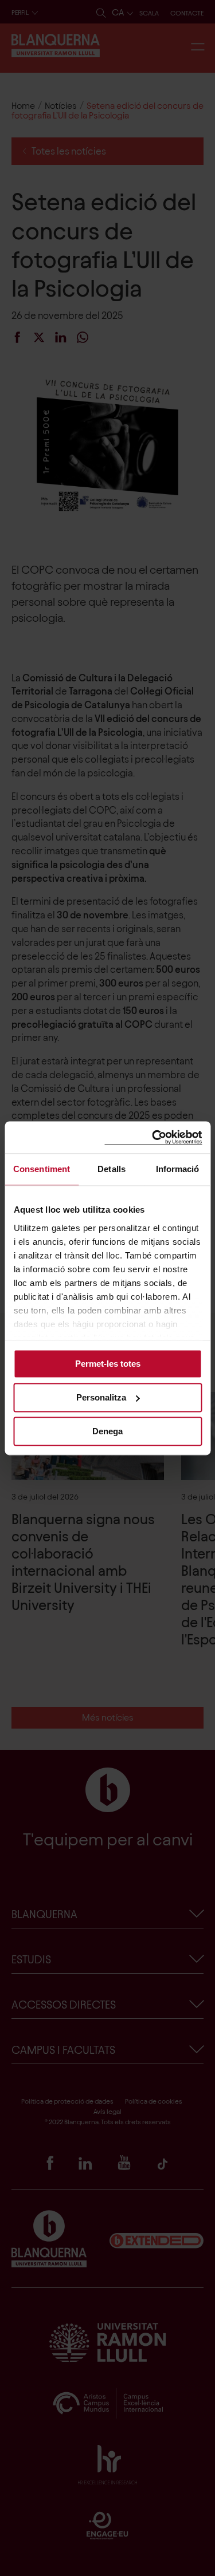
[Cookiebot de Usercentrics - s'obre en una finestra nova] (153, 1137)
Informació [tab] (178, 1169)
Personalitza (101, 1397)
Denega (107, 1431)
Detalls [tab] (112, 1169)
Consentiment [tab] (42, 1169)
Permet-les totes (108, 1364)
